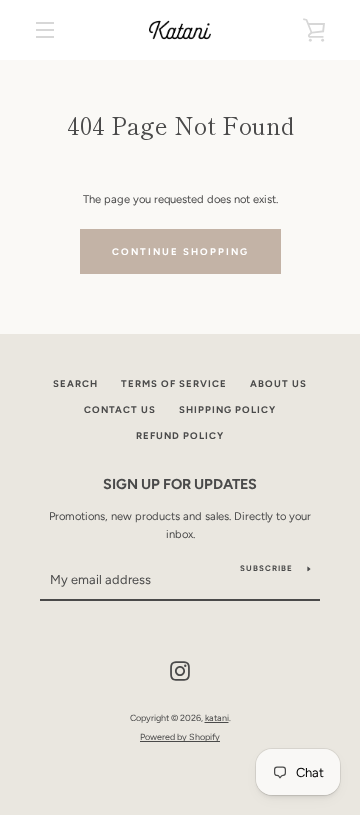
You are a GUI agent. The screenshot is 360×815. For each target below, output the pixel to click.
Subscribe (266, 568)
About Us (278, 383)
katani (217, 717)
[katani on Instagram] (180, 670)
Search (75, 383)
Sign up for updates (180, 484)
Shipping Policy (227, 409)
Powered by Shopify (180, 736)
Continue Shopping (180, 251)
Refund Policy (180, 435)
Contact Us (120, 409)
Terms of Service (174, 383)
